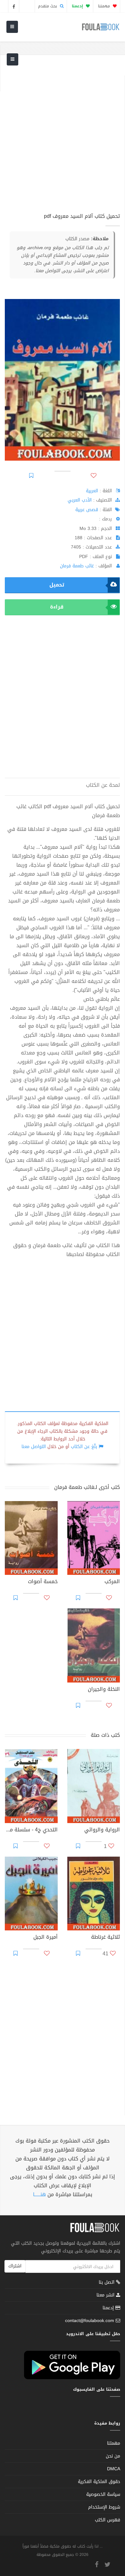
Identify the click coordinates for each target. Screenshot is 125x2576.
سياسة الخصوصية (103, 2494)
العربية (92, 491)
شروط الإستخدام (104, 2507)
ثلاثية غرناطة (105, 1938)
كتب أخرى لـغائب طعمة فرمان (87, 1487)
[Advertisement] (63, 138)
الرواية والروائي (102, 1830)
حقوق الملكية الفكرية (99, 2482)
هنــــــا (39, 2194)
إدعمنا (109, 2308)
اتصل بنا (107, 2283)
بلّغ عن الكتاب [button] (84, 1447)
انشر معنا (106, 2295)
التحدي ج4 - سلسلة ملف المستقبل (31, 1830)
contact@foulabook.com (90, 2321)
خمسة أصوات (43, 1582)
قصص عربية (87, 510)
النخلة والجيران (104, 1690)
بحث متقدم (48, 6)
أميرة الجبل (46, 1938)
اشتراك (15, 2266)
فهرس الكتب (108, 2520)
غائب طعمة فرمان (77, 566)
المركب (112, 1582)
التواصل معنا (34, 1447)
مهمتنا (105, 6)
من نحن (113, 2456)
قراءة (57, 607)
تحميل (57, 585)
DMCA (114, 2469)
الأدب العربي (80, 500)
